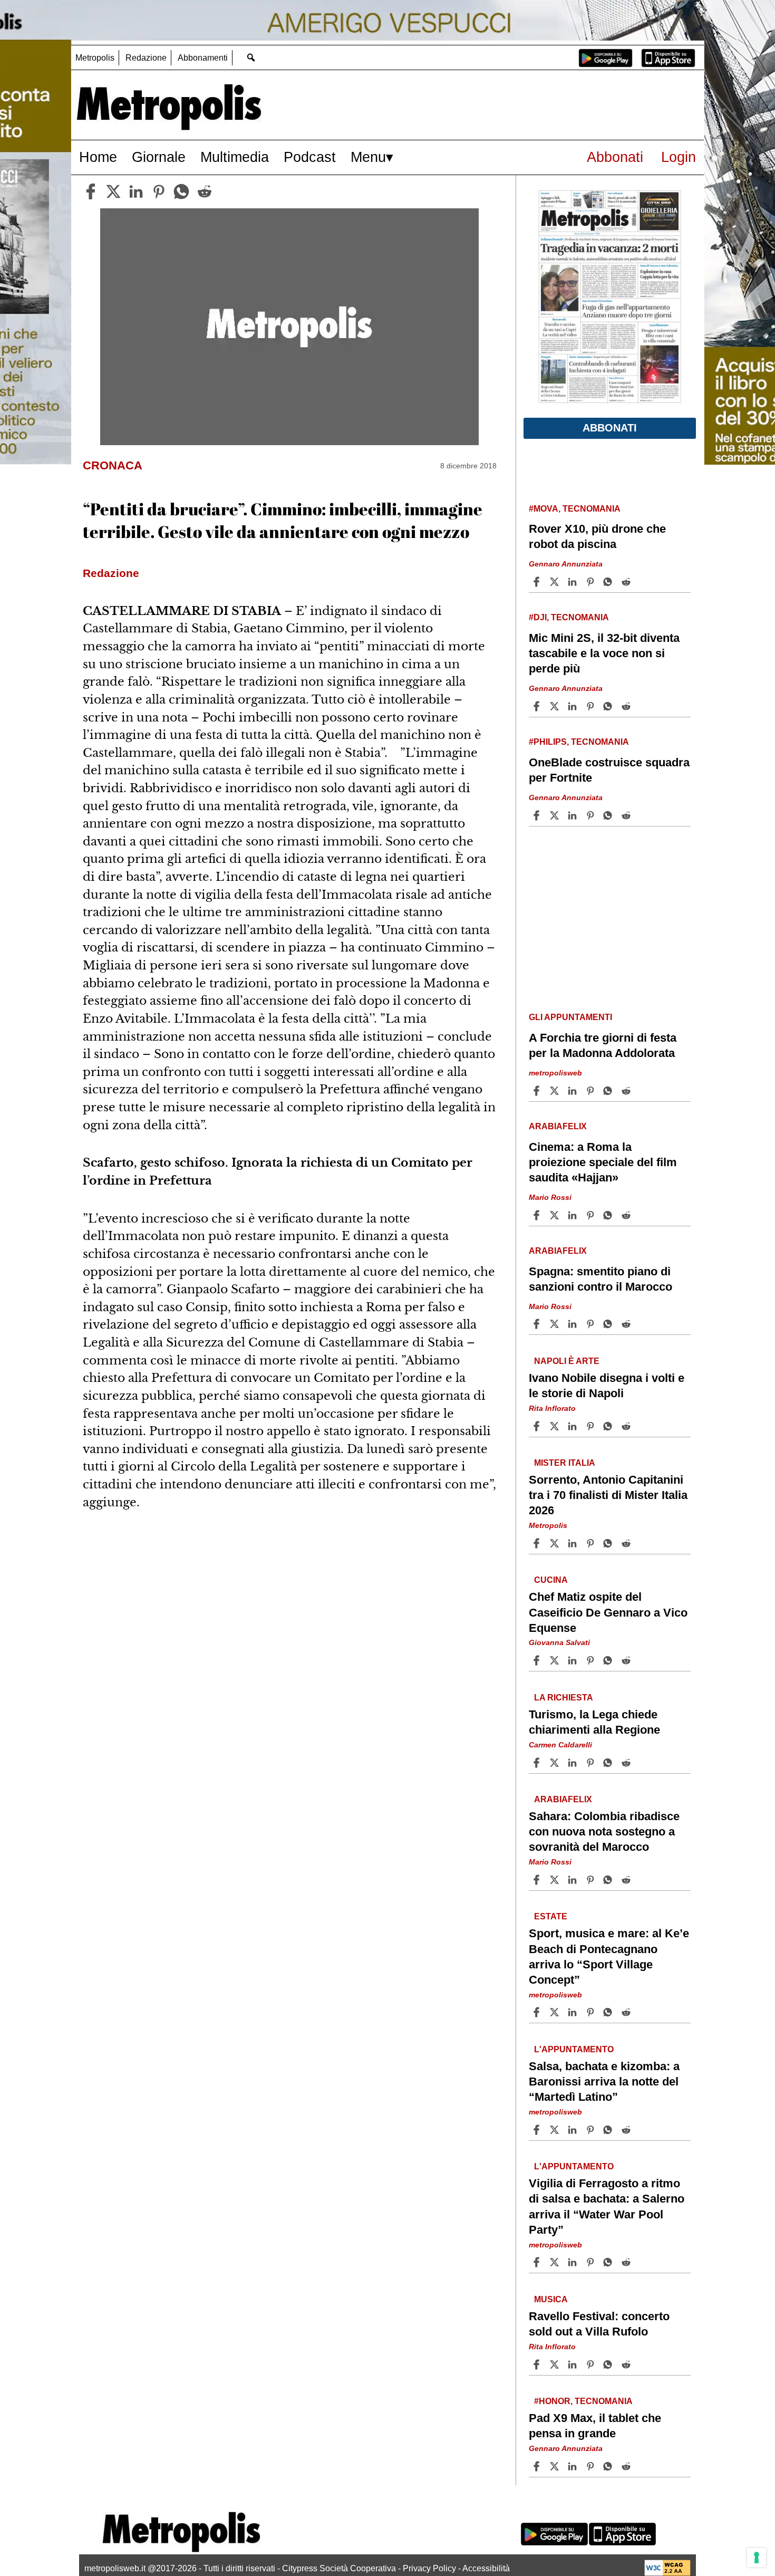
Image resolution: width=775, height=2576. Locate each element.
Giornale (159, 157)
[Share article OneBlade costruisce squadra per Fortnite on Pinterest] (592, 815)
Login (679, 157)
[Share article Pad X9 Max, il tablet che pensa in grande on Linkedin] (574, 2466)
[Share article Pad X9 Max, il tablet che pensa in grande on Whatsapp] (609, 2466)
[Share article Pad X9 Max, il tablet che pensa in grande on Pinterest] (592, 2466)
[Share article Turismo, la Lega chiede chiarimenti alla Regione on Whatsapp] (609, 1763)
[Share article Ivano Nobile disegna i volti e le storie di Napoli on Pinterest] (592, 1426)
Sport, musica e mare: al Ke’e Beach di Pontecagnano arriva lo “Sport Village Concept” (609, 1956)
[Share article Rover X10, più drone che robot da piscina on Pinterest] (592, 582)
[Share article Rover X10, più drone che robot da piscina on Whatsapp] (609, 582)
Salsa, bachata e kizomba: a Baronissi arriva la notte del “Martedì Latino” (604, 2082)
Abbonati (615, 157)
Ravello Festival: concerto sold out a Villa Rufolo (599, 2324)
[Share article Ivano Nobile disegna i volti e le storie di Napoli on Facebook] (538, 1426)
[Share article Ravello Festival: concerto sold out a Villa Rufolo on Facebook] (538, 2364)
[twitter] (113, 191)
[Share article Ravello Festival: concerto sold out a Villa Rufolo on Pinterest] (592, 2364)
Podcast (310, 157)
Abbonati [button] (610, 428)
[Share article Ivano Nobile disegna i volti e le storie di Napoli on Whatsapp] (609, 1426)
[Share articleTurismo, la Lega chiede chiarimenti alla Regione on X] (556, 1763)
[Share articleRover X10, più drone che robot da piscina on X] (556, 582)
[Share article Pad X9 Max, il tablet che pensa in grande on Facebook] (538, 2466)
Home (98, 157)
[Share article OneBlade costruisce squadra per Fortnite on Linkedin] (574, 815)
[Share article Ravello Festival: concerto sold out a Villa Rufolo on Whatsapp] (609, 2364)
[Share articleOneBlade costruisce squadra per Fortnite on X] (556, 815)
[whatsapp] (181, 191)
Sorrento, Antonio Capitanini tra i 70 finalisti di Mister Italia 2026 (608, 1495)
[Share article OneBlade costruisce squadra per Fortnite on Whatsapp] (609, 815)
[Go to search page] (251, 57)
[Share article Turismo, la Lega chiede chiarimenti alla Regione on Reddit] (627, 1763)
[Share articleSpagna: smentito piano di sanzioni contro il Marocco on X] (556, 1324)
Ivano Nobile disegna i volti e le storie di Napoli (607, 1386)
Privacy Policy (429, 2568)
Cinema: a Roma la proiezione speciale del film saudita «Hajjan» (603, 1162)
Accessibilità (486, 2568)
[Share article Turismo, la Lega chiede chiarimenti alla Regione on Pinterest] (592, 1763)
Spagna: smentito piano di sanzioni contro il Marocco (600, 1279)
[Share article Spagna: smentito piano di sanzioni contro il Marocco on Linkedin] (574, 1324)
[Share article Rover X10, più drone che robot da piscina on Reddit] (627, 582)
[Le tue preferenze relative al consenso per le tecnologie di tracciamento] (757, 2558)
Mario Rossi (550, 1197)
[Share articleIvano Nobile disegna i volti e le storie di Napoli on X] (556, 1426)
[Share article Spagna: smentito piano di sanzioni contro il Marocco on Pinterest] (592, 1324)
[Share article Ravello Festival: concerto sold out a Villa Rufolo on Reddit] (627, 2364)
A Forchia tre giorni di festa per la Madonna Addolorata (603, 1045)
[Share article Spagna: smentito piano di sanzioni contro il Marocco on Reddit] (627, 1324)
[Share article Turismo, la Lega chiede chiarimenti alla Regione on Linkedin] (574, 1763)
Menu (368, 157)
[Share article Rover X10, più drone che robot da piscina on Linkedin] (574, 582)
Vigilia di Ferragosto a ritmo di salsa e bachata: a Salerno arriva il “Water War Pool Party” (607, 2206)
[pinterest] (159, 191)
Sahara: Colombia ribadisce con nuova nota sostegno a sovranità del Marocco (604, 1832)
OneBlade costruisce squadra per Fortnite (609, 770)
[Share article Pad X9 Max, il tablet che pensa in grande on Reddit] (627, 2466)
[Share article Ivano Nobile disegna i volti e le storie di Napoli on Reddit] (627, 1426)
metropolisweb (555, 1073)
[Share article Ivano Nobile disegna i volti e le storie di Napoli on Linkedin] (574, 1426)
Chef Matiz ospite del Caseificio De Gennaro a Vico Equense (608, 1612)
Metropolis (95, 58)
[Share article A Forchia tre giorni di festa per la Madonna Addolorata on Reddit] (627, 1091)
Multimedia (235, 157)
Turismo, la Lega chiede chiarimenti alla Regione (594, 1722)
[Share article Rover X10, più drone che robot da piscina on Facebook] (538, 582)
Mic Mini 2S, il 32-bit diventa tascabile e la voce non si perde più (604, 653)
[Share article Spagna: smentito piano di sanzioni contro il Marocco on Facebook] (538, 1324)
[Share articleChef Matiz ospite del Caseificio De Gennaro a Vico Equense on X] (556, 1660)
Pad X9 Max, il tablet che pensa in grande (595, 2426)
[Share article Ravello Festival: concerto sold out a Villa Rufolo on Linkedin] (574, 2364)
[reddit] (205, 191)
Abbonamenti (203, 58)
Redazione (146, 58)
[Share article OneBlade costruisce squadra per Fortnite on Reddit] (627, 815)
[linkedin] (136, 191)
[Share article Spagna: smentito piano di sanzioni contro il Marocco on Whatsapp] (609, 1324)
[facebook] (91, 191)
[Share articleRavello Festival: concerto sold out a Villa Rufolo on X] (556, 2364)
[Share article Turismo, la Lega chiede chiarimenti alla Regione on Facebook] (538, 1763)
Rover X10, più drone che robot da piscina (597, 536)
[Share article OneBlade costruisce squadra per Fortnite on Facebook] (538, 815)
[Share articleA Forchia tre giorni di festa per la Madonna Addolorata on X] (556, 1091)
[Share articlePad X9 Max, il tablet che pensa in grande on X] (556, 2466)
